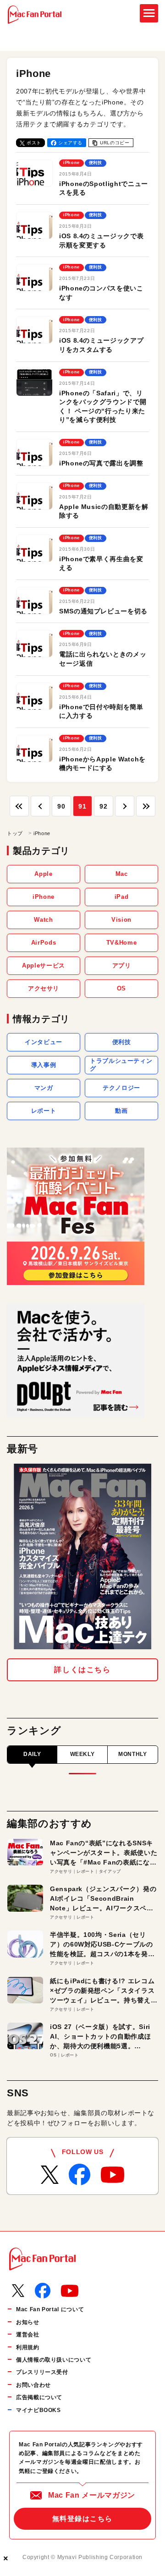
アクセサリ (44, 988)
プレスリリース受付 (42, 2372)
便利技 (122, 1042)
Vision (121, 920)
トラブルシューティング (121, 1065)
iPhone (44, 897)
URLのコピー (115, 143)
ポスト (34, 143)
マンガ (44, 1088)
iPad (122, 897)
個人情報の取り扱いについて (54, 2360)
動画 (121, 1111)
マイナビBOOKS (38, 2410)
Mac (122, 874)
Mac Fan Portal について (50, 2309)
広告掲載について (39, 2397)
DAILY (32, 1754)
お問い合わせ (33, 2385)
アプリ (122, 965)
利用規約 (28, 2347)
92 (103, 806)
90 (61, 806)
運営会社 (28, 2335)
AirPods (44, 943)
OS (121, 988)
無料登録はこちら (82, 2519)
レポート (44, 1111)
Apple (43, 874)
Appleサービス (44, 965)
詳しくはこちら (82, 1670)
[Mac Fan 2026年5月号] (82, 1556)
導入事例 (44, 1065)
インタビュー (44, 1042)
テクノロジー (121, 1088)
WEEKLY (82, 1754)
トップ (15, 833)
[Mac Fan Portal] (35, 15)
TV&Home (121, 943)
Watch (43, 920)
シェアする (70, 143)
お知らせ (28, 2322)
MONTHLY (132, 1754)
